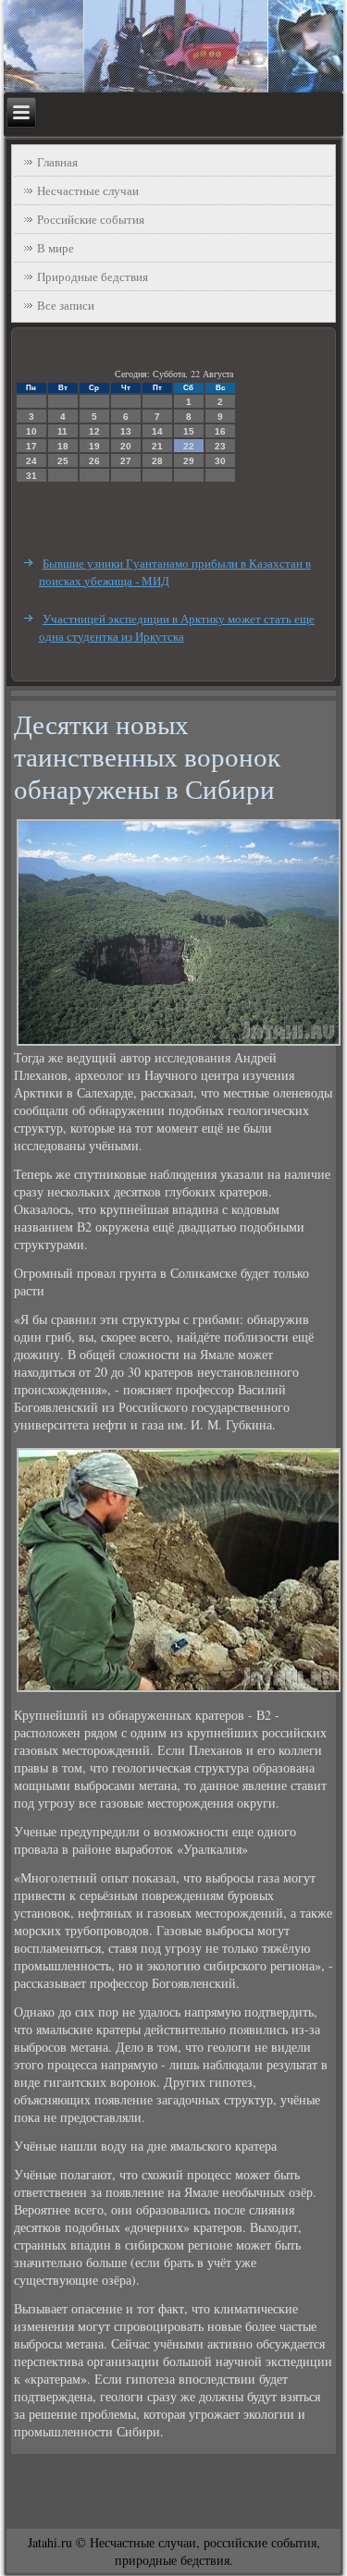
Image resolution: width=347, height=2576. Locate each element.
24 (31, 461)
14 (157, 431)
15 (189, 431)
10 (31, 431)
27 (126, 461)
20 (126, 446)
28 (157, 461)
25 (63, 461)
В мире (56, 248)
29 (189, 461)
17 (31, 446)
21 (157, 446)
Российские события (91, 219)
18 (63, 446)
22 (189, 446)
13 (126, 431)
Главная (57, 162)
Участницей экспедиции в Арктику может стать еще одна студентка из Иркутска (177, 627)
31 (31, 476)
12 (94, 431)
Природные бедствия (93, 276)
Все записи (66, 305)
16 (220, 431)
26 (94, 461)
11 (62, 431)
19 (94, 446)
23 (220, 446)
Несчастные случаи (88, 190)
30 (220, 461)
